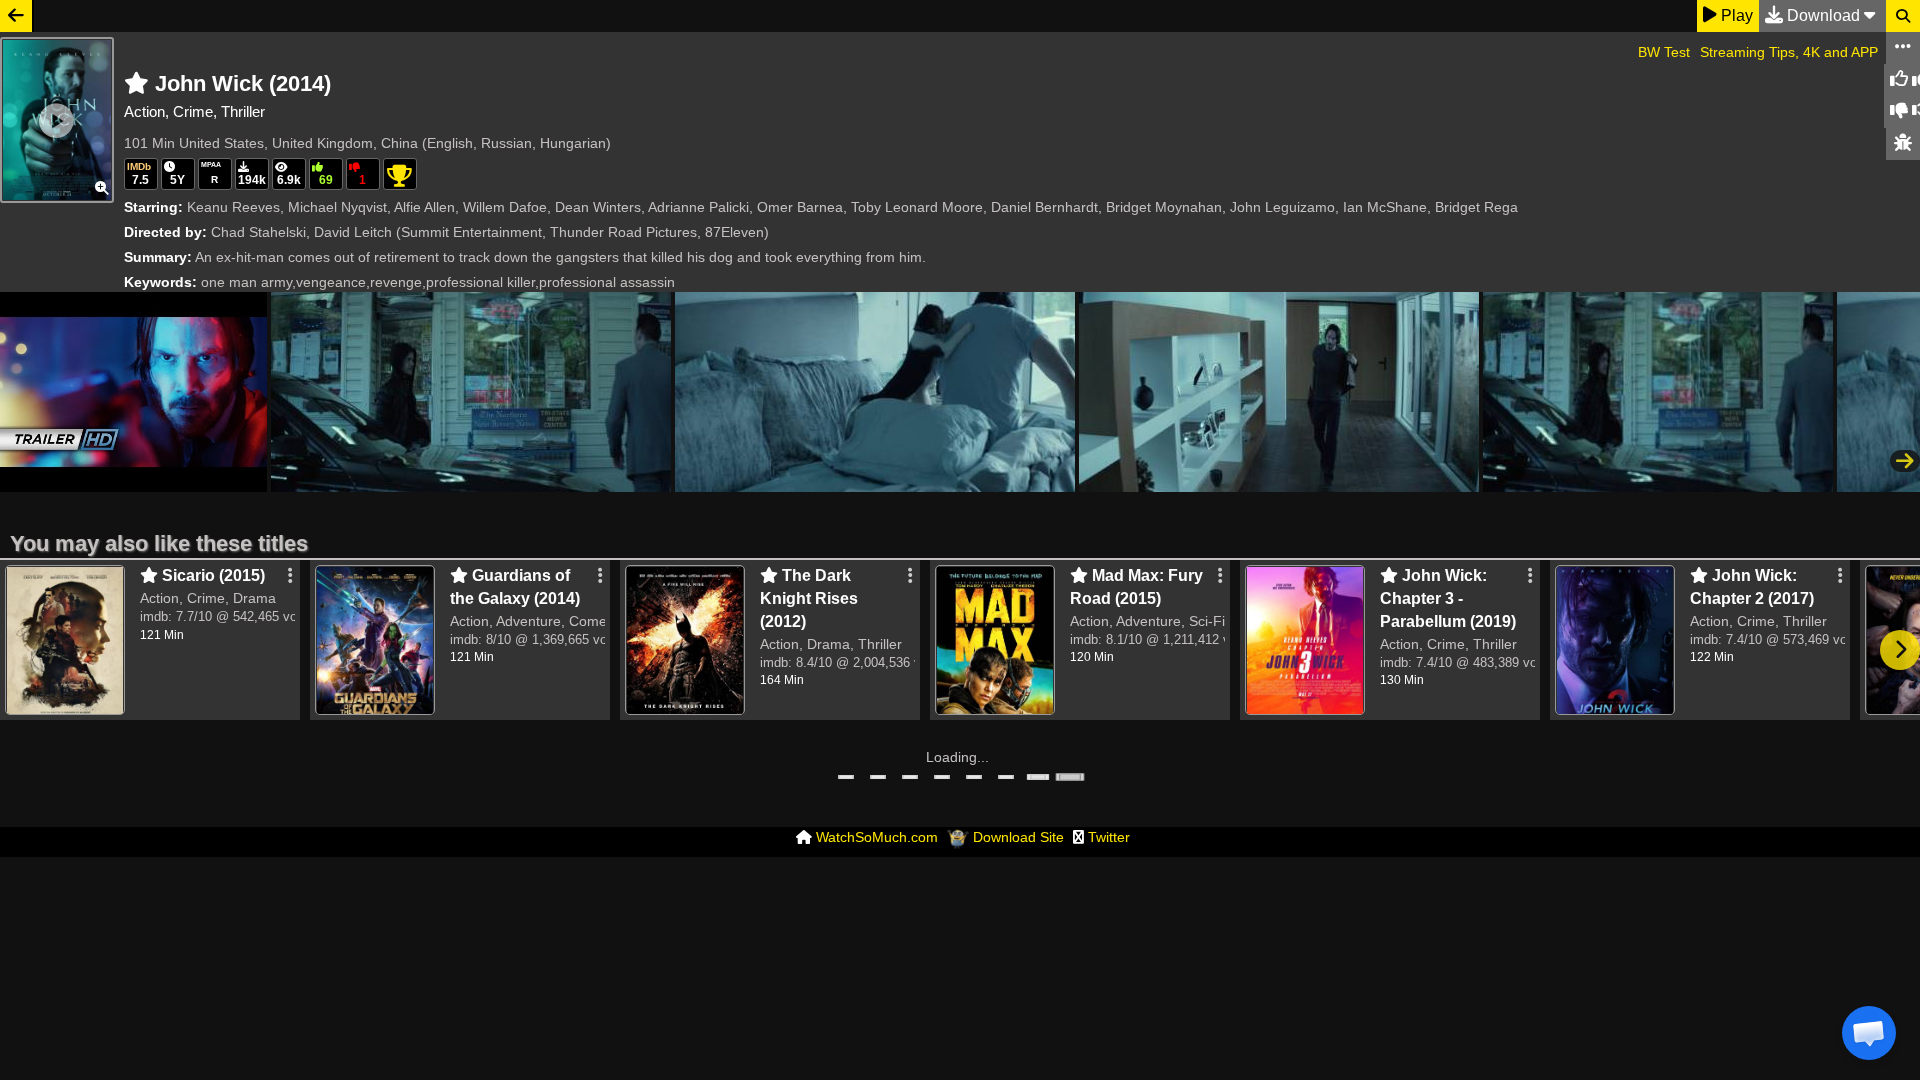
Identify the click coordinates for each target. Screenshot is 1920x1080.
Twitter (1109, 837)
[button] (1869, 1033)
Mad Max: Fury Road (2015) (1136, 587)
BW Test (1664, 52)
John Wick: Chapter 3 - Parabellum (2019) (1448, 598)
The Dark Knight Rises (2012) (809, 598)
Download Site (1018, 837)
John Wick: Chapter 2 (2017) (1752, 587)
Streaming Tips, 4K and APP (1789, 52)
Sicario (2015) (211, 575)
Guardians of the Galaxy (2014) (515, 587)
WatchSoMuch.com (877, 837)
